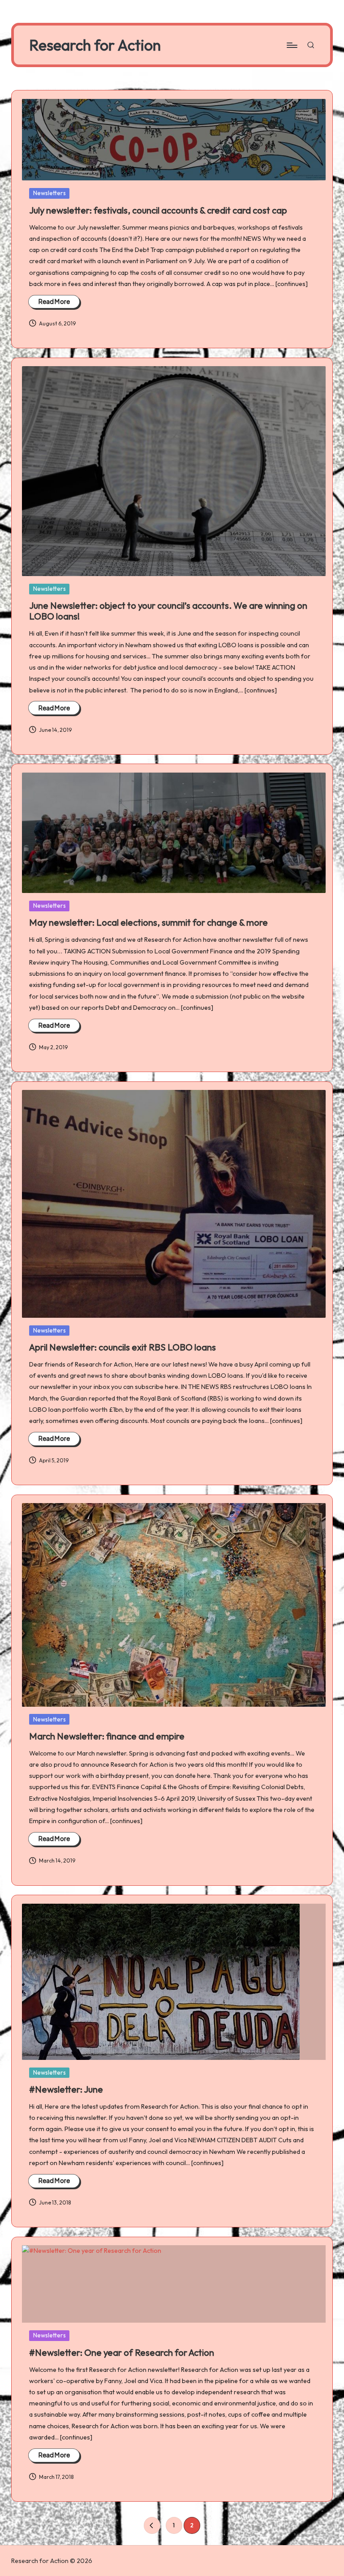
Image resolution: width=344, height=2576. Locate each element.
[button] (152, 2525)
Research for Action (95, 45)
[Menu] (291, 45)
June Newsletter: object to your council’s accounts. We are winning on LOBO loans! (168, 611)
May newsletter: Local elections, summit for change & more (148, 922)
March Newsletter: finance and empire (107, 1736)
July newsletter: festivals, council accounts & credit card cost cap (158, 210)
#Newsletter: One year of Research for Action (122, 2352)
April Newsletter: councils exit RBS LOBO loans (123, 1347)
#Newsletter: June (66, 2089)
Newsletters (49, 193)
